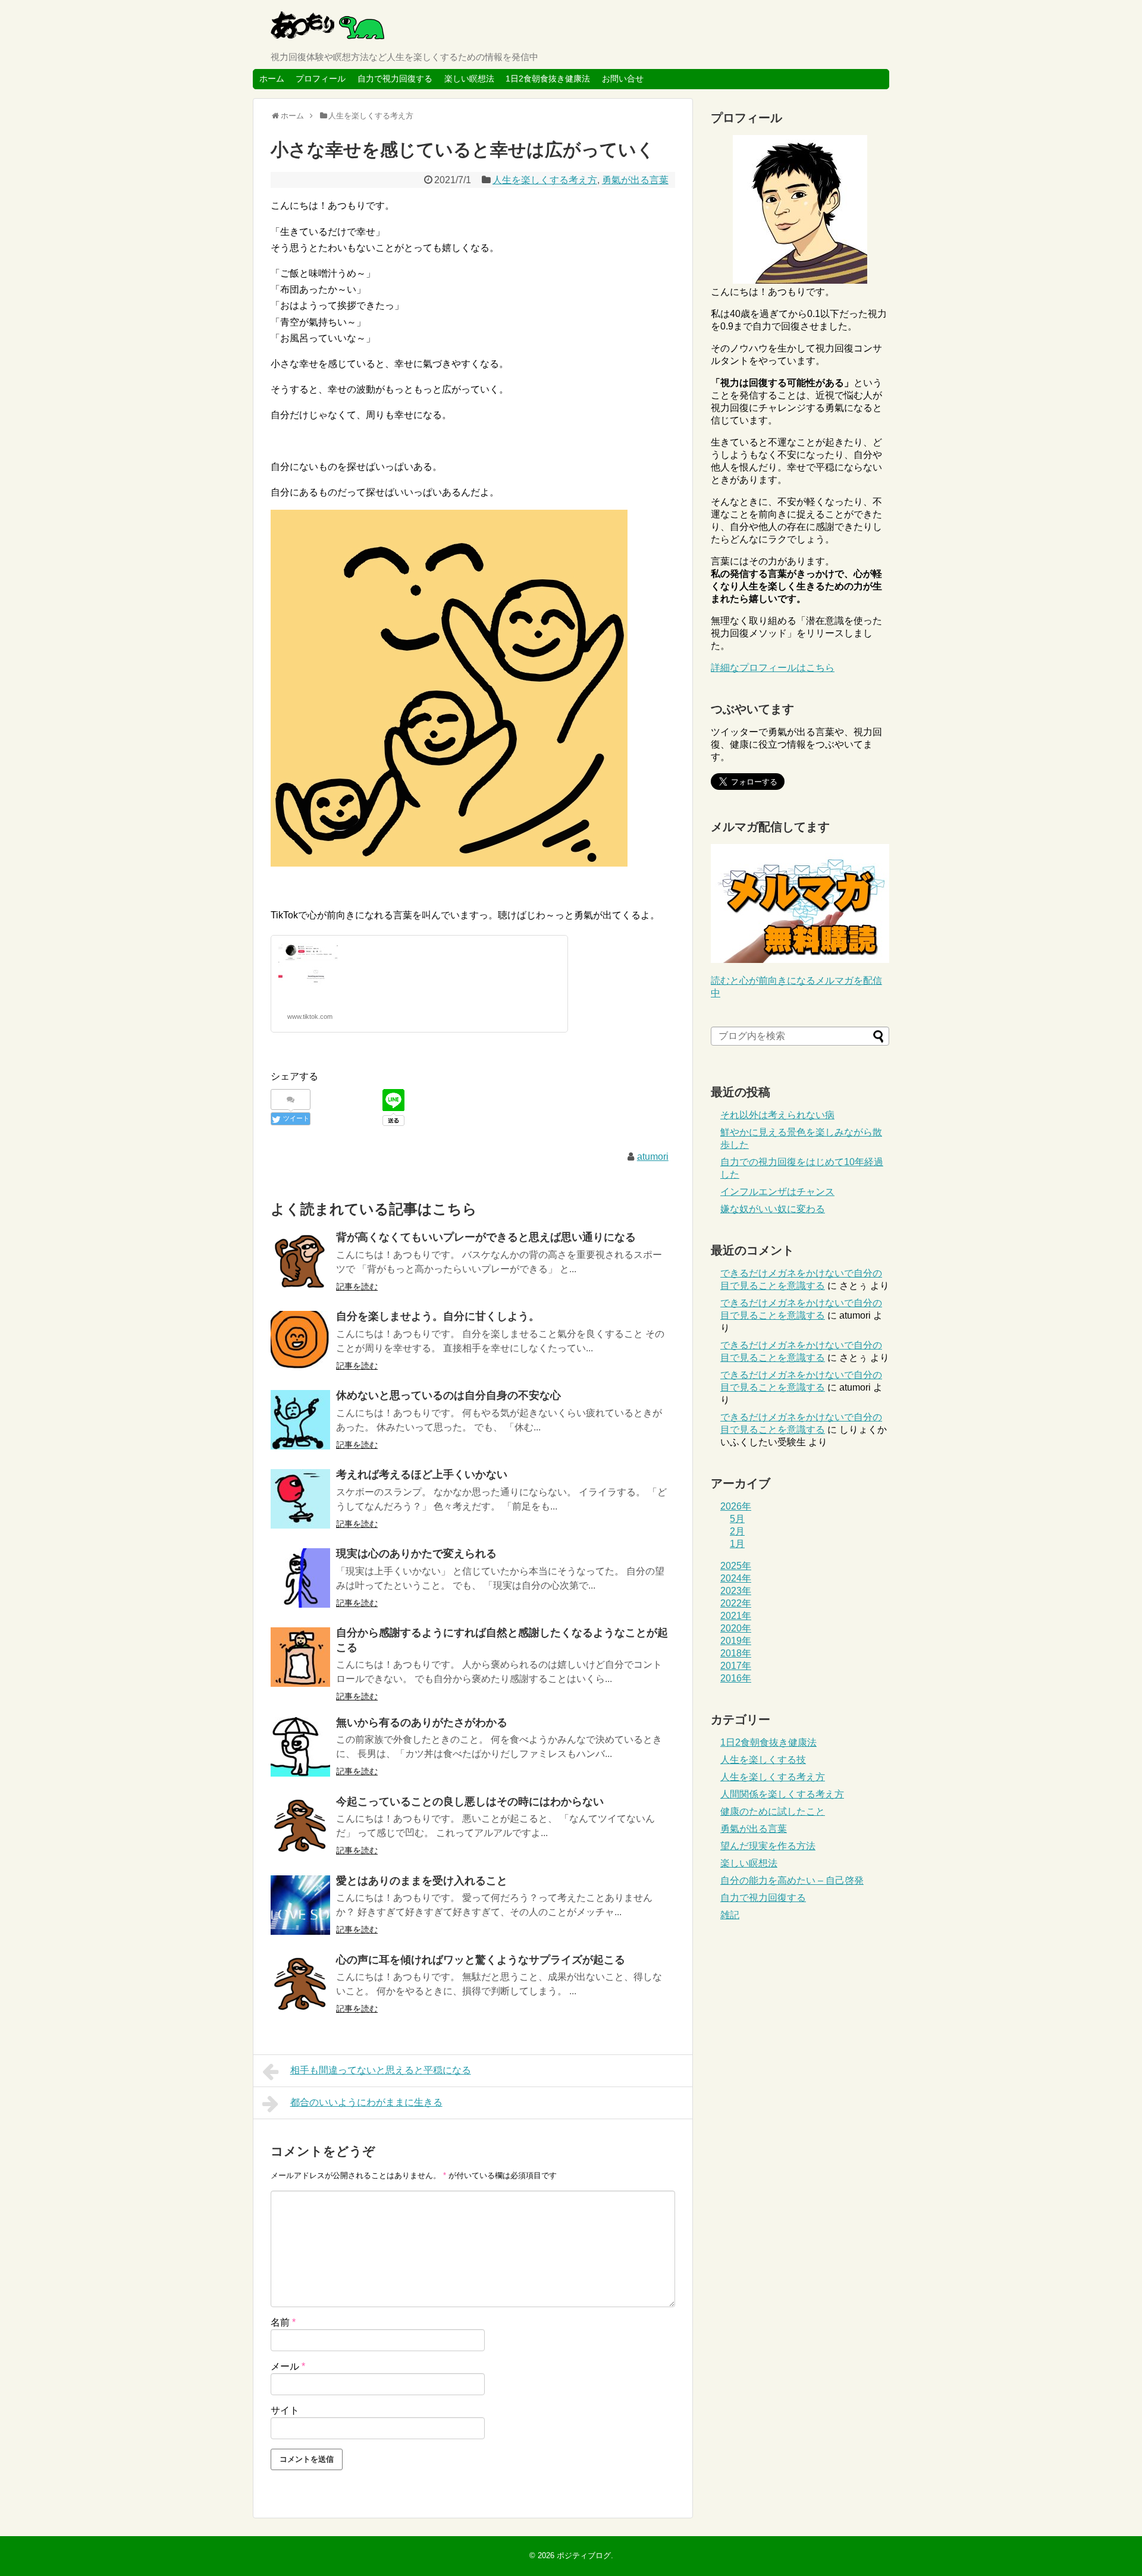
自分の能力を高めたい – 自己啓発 (792, 1880)
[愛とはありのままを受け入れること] (300, 1905)
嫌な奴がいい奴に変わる (773, 1209)
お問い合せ (623, 79)
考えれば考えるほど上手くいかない (422, 1474)
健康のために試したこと (773, 1811)
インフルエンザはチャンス (777, 1192)
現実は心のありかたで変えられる (416, 1554)
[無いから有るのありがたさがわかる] (300, 1747)
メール (288, 2366)
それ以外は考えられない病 (777, 1115)
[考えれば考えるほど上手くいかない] (300, 1499)
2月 (737, 1531)
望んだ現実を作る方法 (768, 1846)
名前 (283, 2322)
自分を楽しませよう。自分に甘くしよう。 (438, 1316)
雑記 (730, 1915)
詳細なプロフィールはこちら (773, 668)
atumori (653, 1157)
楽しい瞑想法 (469, 79)
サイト (285, 2410)
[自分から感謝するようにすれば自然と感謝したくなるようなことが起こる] (300, 1657)
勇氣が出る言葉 (635, 180)
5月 (737, 1519)
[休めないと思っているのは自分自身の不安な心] (300, 1420)
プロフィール (321, 79)
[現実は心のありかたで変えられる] (300, 1578)
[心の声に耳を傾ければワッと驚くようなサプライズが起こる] (300, 1984)
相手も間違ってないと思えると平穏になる (381, 2070)
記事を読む (357, 1287)
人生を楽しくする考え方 (545, 180)
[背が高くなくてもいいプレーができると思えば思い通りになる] (300, 1262)
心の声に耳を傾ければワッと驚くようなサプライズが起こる (481, 1960)
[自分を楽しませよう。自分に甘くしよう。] (300, 1341)
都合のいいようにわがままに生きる (366, 2102)
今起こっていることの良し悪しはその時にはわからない (470, 1802)
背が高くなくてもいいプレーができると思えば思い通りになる (486, 1237)
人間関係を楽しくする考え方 (782, 1794)
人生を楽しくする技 (763, 1760)
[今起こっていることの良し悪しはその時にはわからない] (300, 1826)
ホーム (272, 79)
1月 (737, 1544)
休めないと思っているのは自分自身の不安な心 (448, 1395)
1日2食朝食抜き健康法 (548, 79)
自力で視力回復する (395, 79)
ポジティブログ (584, 2555)
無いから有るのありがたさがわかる (422, 1722)
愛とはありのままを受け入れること (422, 1881)
